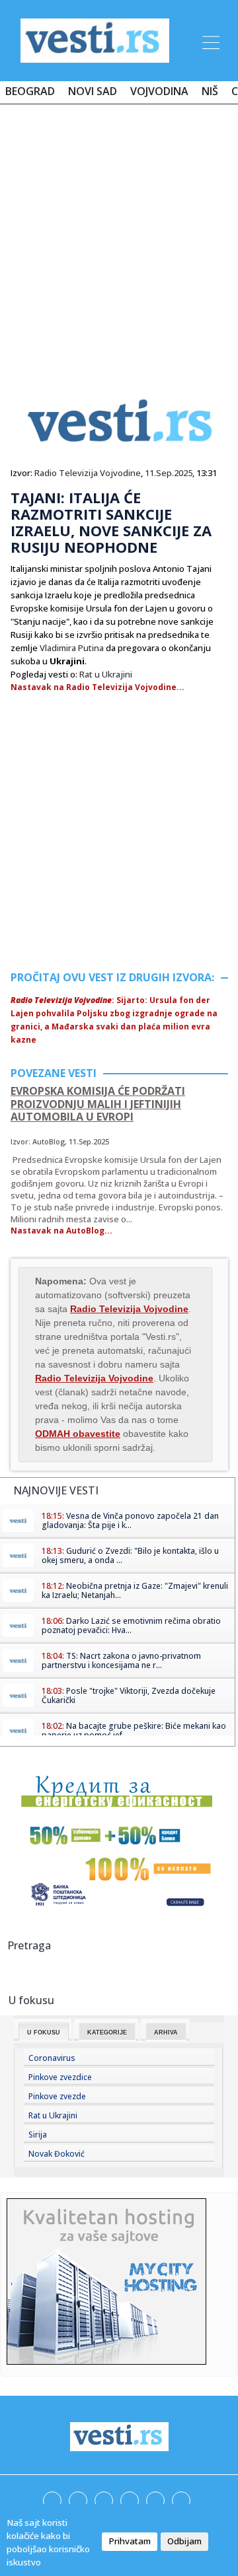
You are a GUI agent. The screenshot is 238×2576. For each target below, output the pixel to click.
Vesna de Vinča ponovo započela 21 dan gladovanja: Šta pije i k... (130, 1520)
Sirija (38, 2135)
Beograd (30, 91)
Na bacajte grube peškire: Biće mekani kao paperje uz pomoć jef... (134, 1730)
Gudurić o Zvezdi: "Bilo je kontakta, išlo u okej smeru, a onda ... (130, 1555)
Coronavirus (52, 2058)
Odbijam (184, 2541)
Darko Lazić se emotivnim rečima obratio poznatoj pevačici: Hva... (131, 1625)
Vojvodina (159, 91)
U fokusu (44, 2033)
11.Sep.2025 (169, 473)
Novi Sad (93, 91)
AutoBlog (49, 1141)
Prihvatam (130, 2541)
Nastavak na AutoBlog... (61, 1231)
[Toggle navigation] (210, 40)
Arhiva (166, 2033)
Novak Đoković (57, 2154)
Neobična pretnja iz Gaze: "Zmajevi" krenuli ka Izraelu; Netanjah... (135, 1590)
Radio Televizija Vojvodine (88, 473)
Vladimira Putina (72, 648)
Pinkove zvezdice (60, 2077)
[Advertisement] (119, 239)
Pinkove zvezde (57, 2096)
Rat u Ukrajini (106, 674)
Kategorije (107, 2033)
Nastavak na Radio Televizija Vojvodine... (98, 687)
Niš (210, 91)
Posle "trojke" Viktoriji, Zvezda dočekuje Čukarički (129, 1695)
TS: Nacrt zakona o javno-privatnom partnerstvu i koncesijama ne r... (121, 1660)
